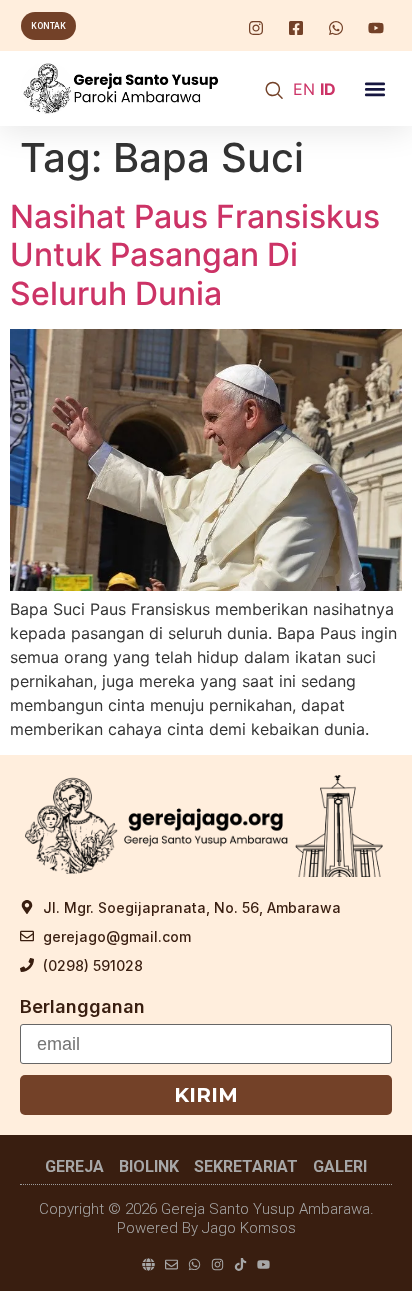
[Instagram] (217, 1264)
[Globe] (148, 1264)
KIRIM (206, 1095)
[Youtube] (263, 1264)
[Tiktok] (240, 1264)
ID (328, 89)
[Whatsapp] (194, 1264)
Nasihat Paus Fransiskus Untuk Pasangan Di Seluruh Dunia (195, 255)
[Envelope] (171, 1264)
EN (304, 89)
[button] (374, 88)
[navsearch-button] (274, 91)
